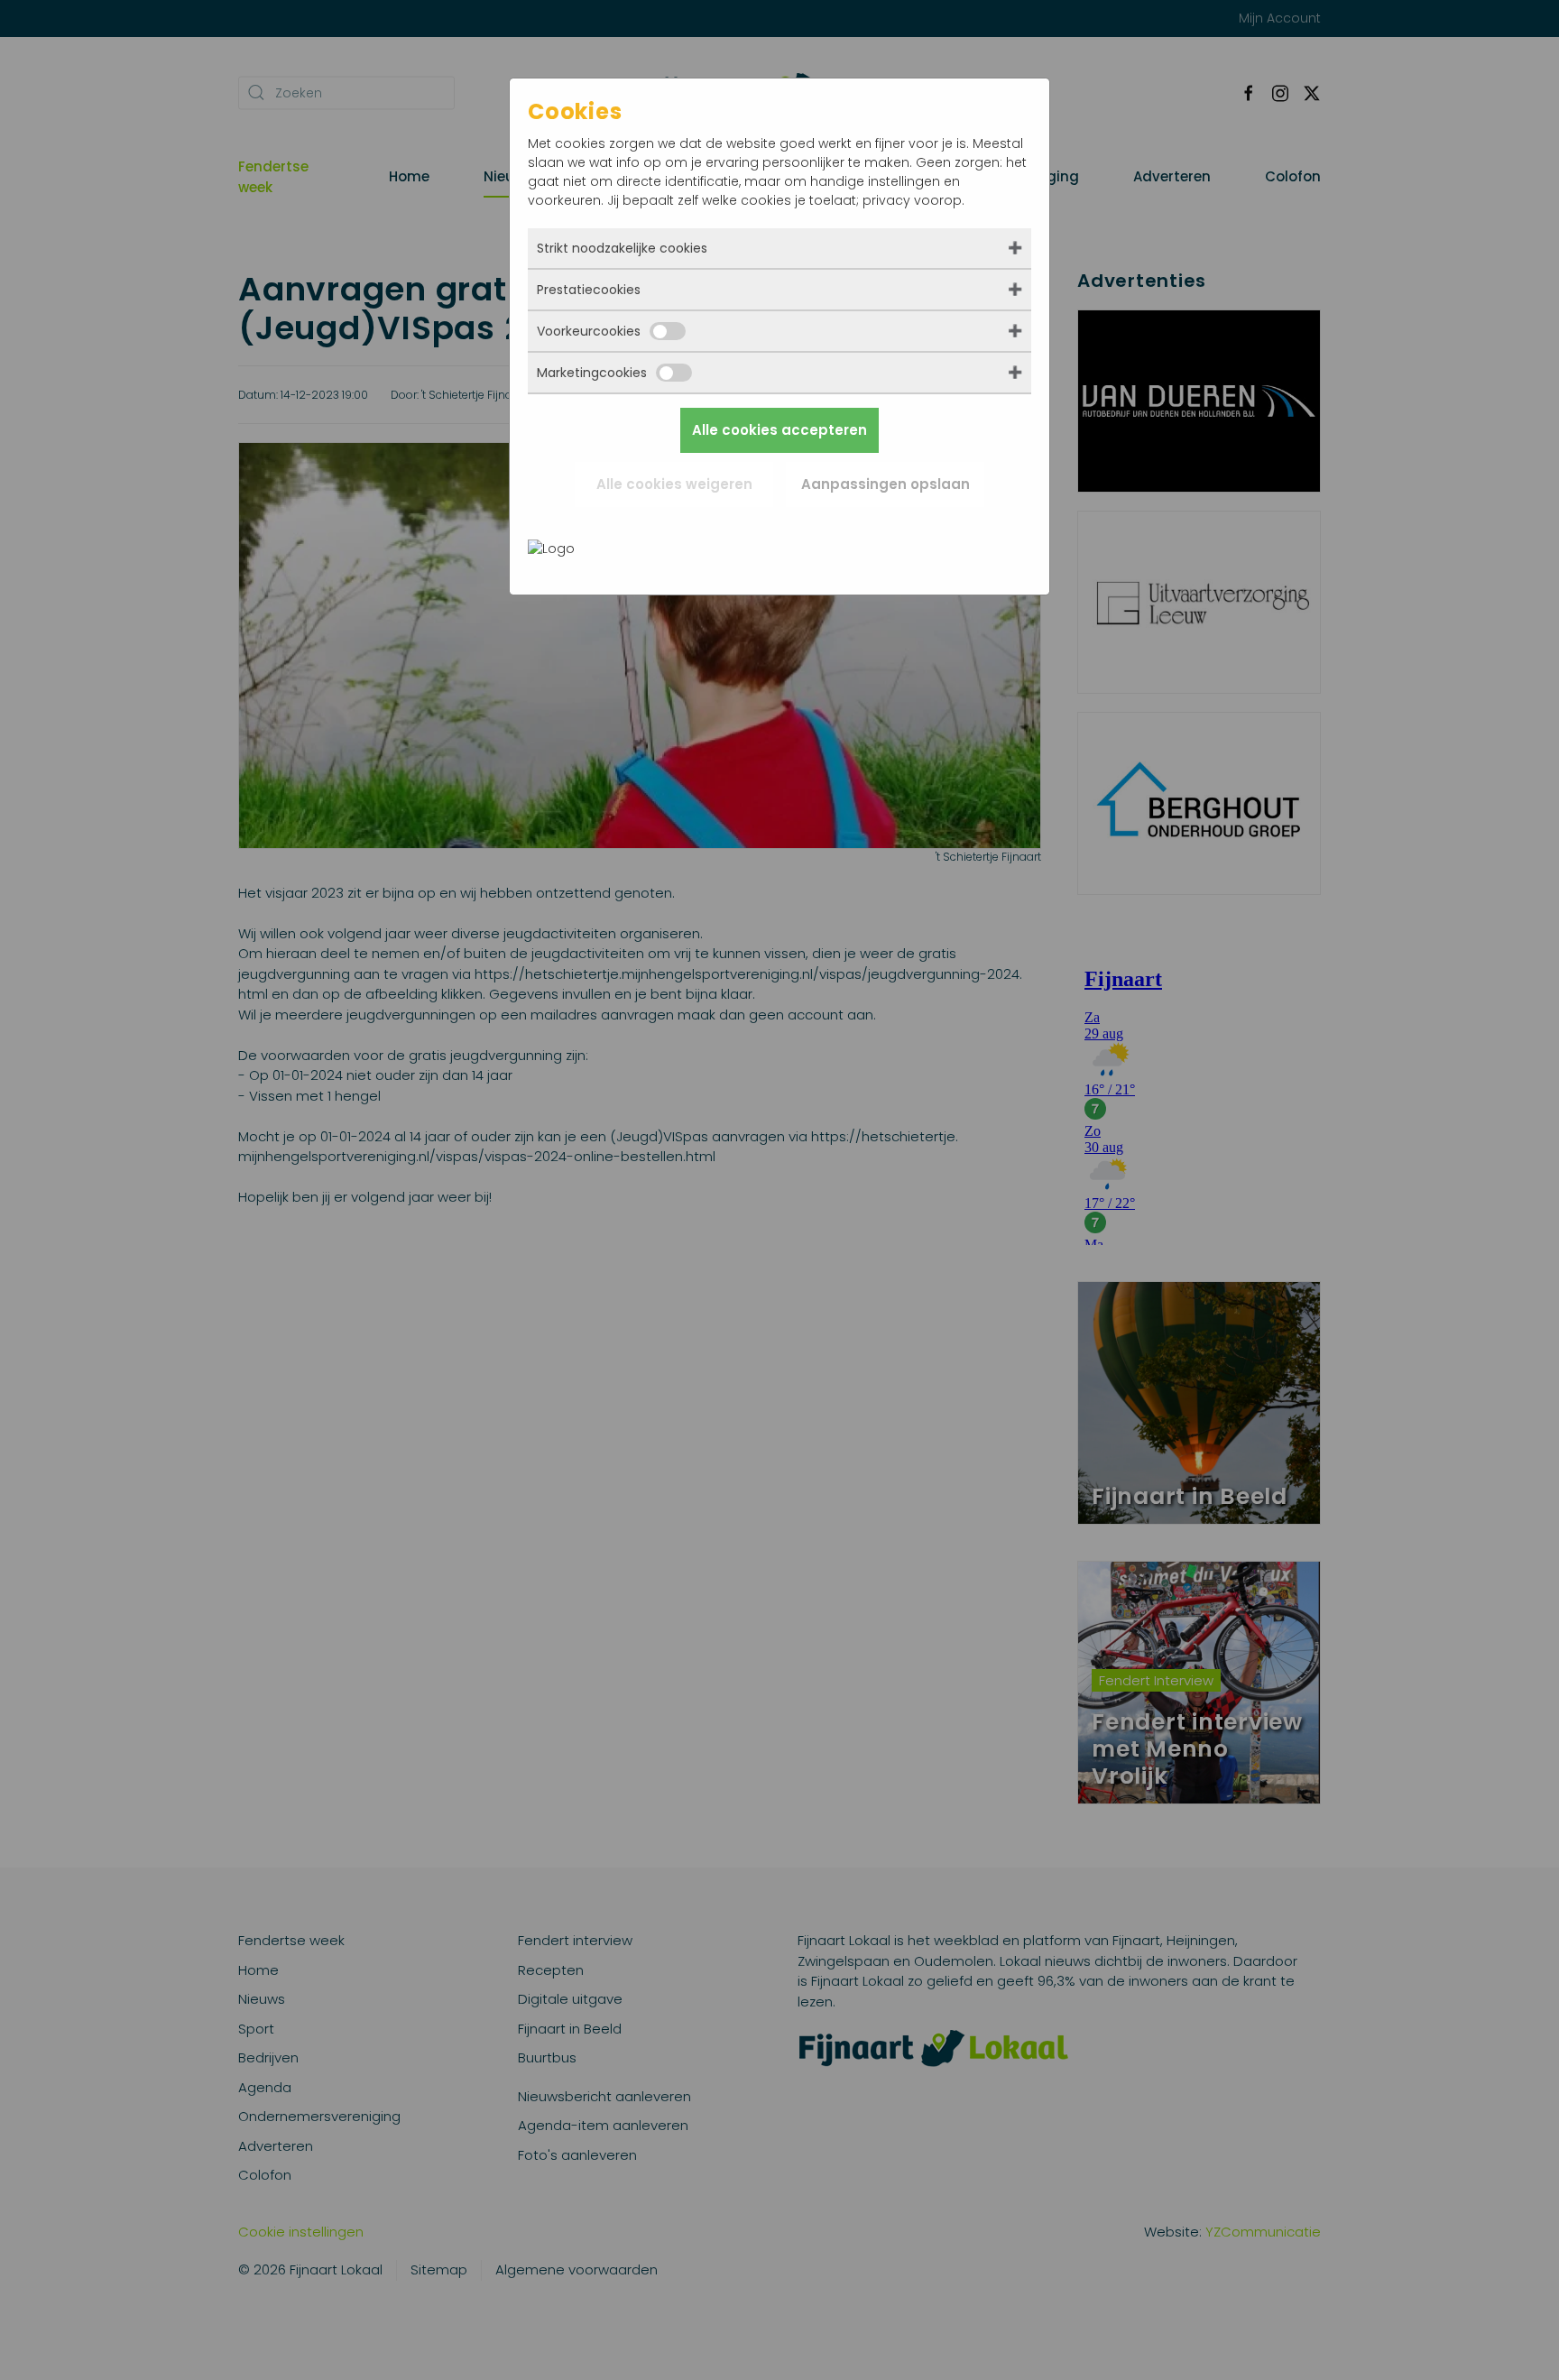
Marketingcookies (592, 373)
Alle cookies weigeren (674, 484)
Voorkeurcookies (589, 331)
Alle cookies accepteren (779, 430)
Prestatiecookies (589, 290)
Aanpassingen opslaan (886, 484)
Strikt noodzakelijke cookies (622, 248)
